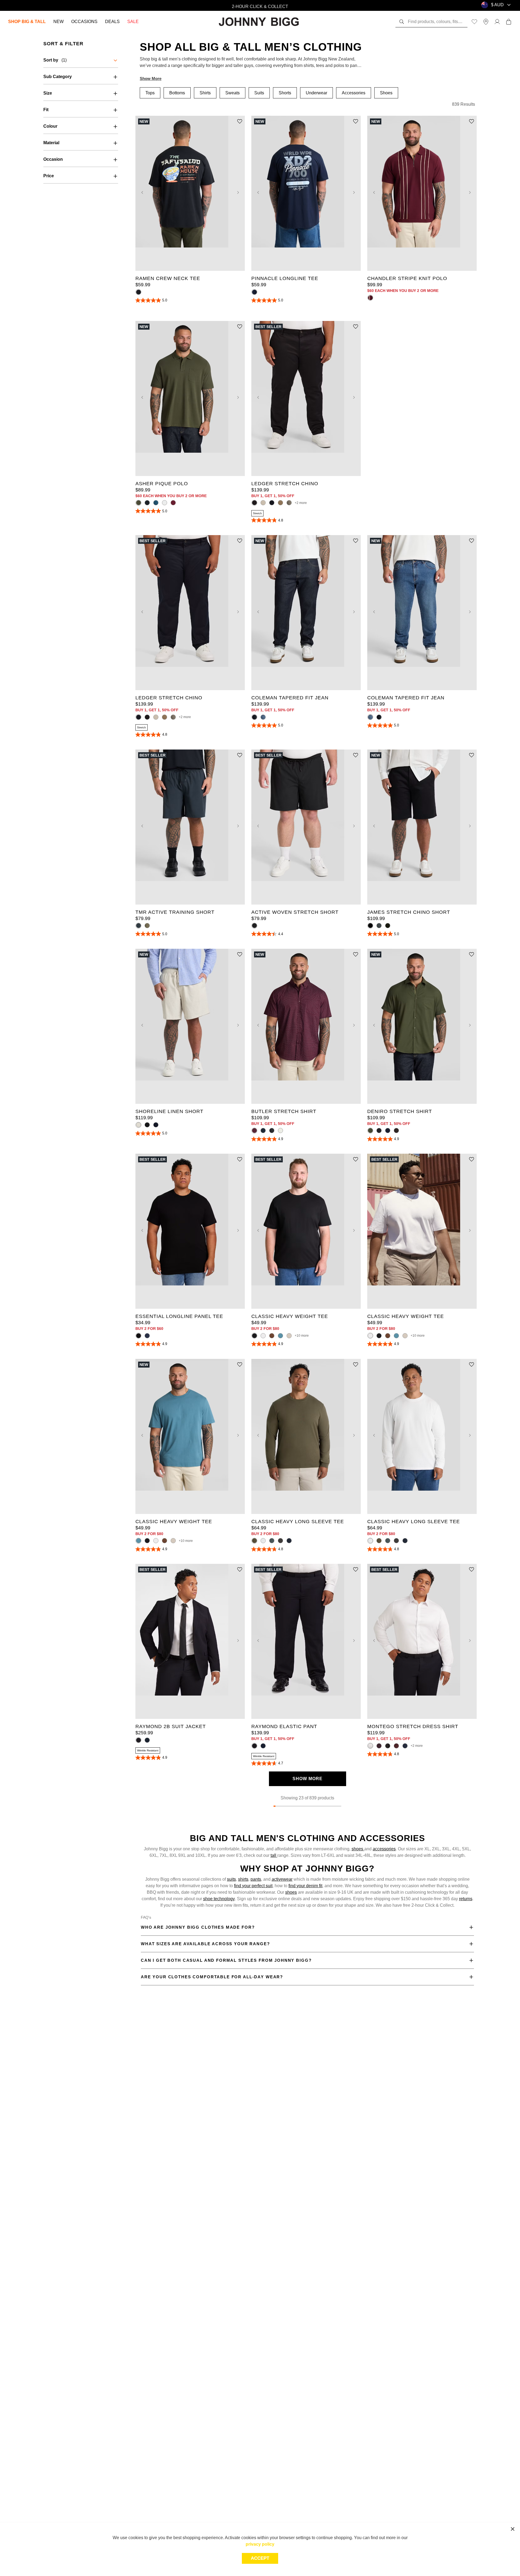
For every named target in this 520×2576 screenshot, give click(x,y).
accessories (384, 1849)
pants (256, 1879)
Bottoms (177, 93)
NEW (58, 22)
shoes (358, 1849)
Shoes (386, 93)
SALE (133, 22)
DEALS (112, 22)
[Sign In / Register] (497, 22)
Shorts (285, 93)
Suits (259, 93)
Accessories (354, 93)
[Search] (402, 22)
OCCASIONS (84, 22)
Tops (150, 93)
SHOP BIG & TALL (27, 22)
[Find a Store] (486, 22)
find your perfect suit (253, 1886)
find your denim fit (305, 1886)
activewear (282, 1879)
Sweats (233, 93)
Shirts (205, 93)
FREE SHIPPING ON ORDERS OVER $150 (260, 5)
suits (231, 1879)
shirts (243, 1879)
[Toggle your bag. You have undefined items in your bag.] (509, 22)
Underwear (316, 93)
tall (274, 1855)
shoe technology (219, 1899)
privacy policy (260, 2544)
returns (466, 1899)
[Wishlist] (474, 22)
